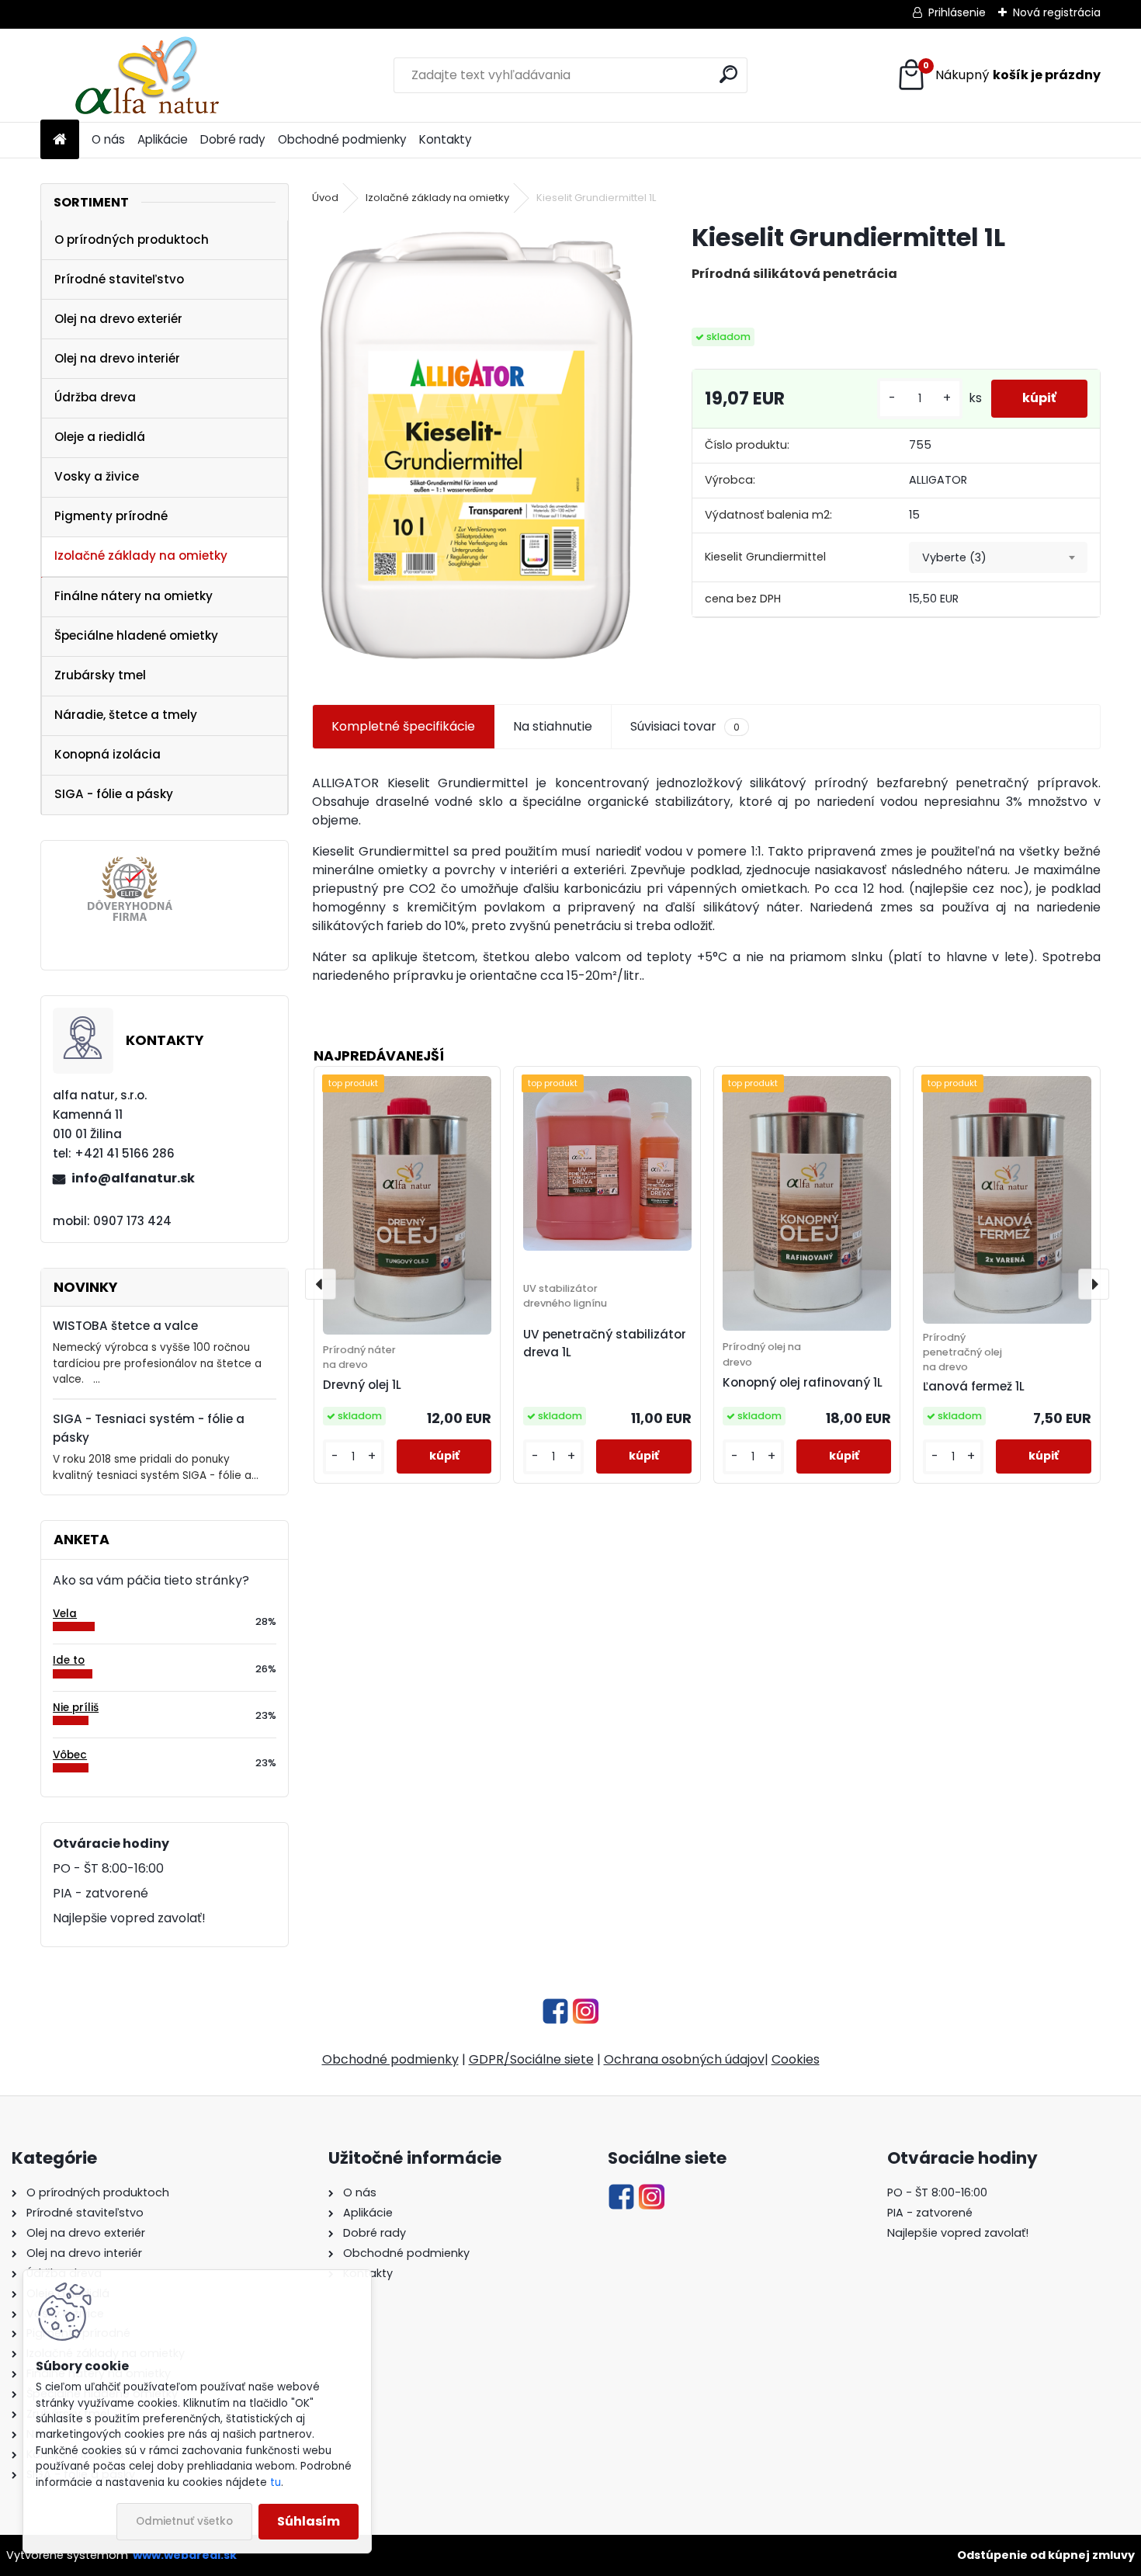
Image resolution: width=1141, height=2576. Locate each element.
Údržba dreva (95, 397)
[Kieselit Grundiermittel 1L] (477, 445)
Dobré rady (233, 139)
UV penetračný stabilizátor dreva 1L (605, 1343)
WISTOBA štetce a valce (125, 1326)
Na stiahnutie (553, 726)
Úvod (325, 198)
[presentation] (321, 1284)
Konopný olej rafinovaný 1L (803, 1382)
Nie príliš (76, 1708)
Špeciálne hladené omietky (136, 635)
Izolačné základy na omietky (141, 555)
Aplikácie (163, 139)
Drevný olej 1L (362, 1385)
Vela (65, 1614)
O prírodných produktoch (132, 240)
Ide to (69, 1660)
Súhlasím (309, 2521)
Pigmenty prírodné (111, 516)
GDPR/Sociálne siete (531, 2059)
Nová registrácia (1057, 12)
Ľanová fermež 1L (974, 1386)
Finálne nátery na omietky (134, 596)
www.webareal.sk (185, 2555)
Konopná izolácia (108, 754)
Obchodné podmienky (342, 139)
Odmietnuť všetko (184, 2521)
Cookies (796, 2059)
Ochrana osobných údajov (684, 2059)
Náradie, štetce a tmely (126, 715)
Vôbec (70, 1755)
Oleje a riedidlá (100, 437)
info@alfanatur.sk (133, 1178)
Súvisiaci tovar (685, 726)
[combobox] (998, 557)
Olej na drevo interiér (117, 358)
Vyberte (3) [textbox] (954, 557)
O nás (108, 139)
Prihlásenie (957, 12)
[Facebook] (555, 2007)
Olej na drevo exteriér (118, 319)
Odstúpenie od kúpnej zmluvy (1046, 2555)
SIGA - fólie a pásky (114, 794)
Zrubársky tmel (100, 675)
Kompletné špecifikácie (403, 726)
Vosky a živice (97, 476)
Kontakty (446, 139)
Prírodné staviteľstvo (119, 279)
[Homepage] (60, 140)
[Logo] (147, 75)
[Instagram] (586, 2007)
